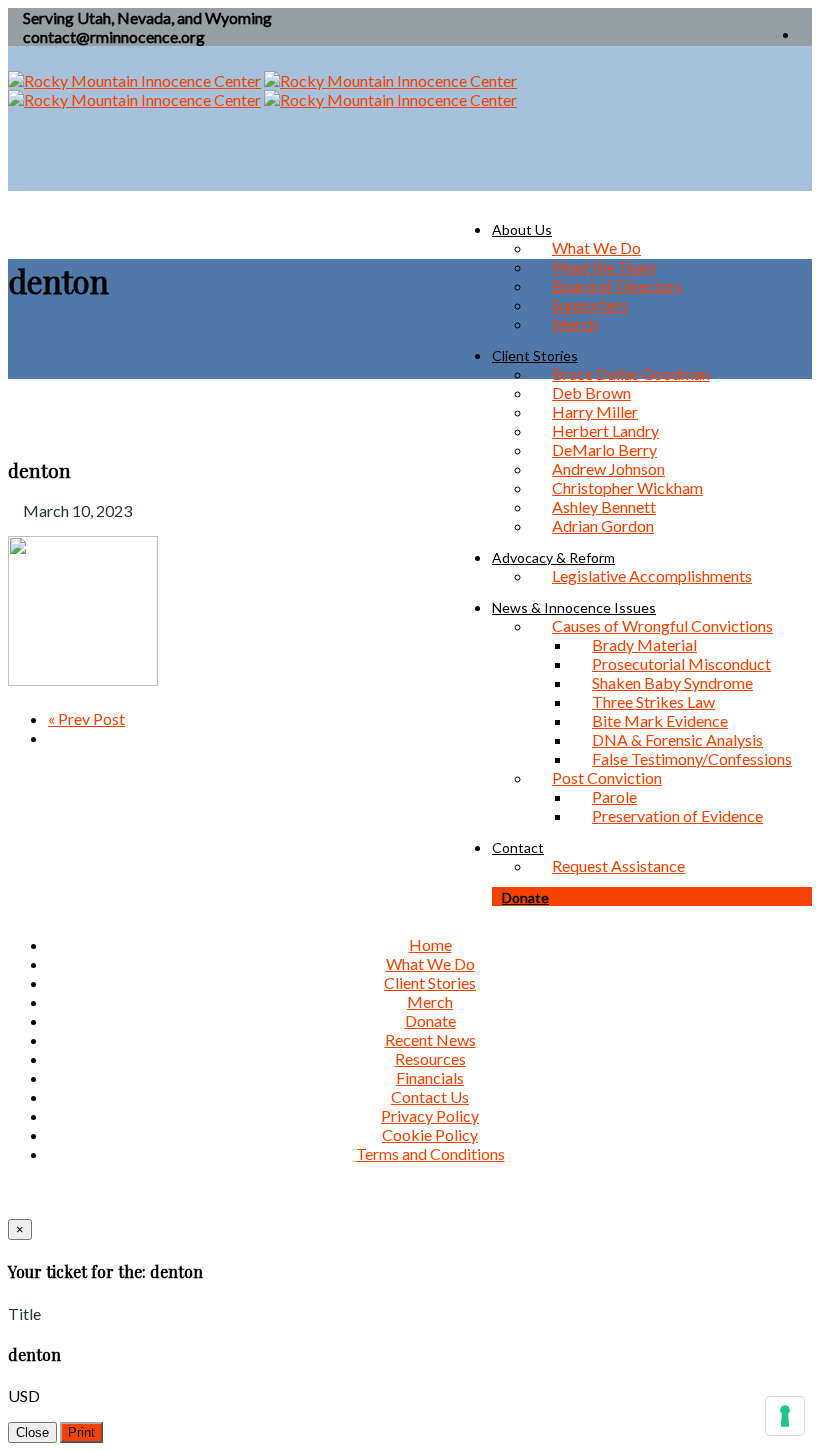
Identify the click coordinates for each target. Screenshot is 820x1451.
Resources (430, 1058)
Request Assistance (618, 865)
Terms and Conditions (430, 1153)
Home (430, 944)
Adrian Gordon (603, 525)
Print (81, 1432)
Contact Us (430, 1096)
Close (32, 1432)
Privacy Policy (430, 1115)
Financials (430, 1077)
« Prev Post (86, 718)
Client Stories (430, 982)
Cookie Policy (430, 1134)
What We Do (430, 963)
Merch (575, 323)
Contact (518, 847)
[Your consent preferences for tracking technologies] (785, 1416)
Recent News (430, 1039)
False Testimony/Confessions (692, 758)
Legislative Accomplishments (652, 575)
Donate (525, 897)
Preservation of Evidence (677, 815)
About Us (522, 229)
